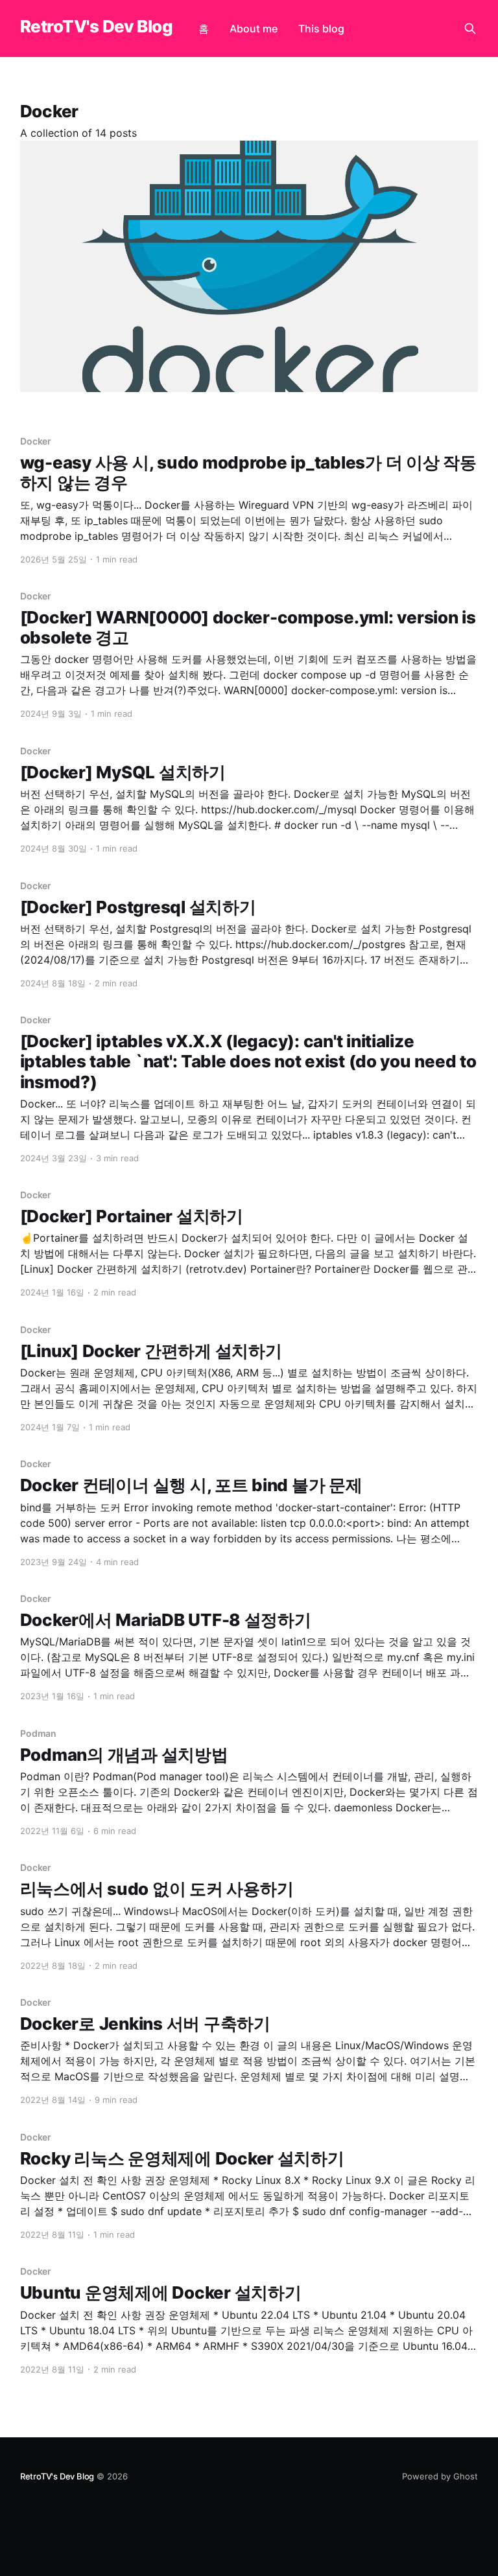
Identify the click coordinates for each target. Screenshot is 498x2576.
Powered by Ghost (440, 2476)
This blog (321, 29)
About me (254, 29)
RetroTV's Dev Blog (97, 27)
